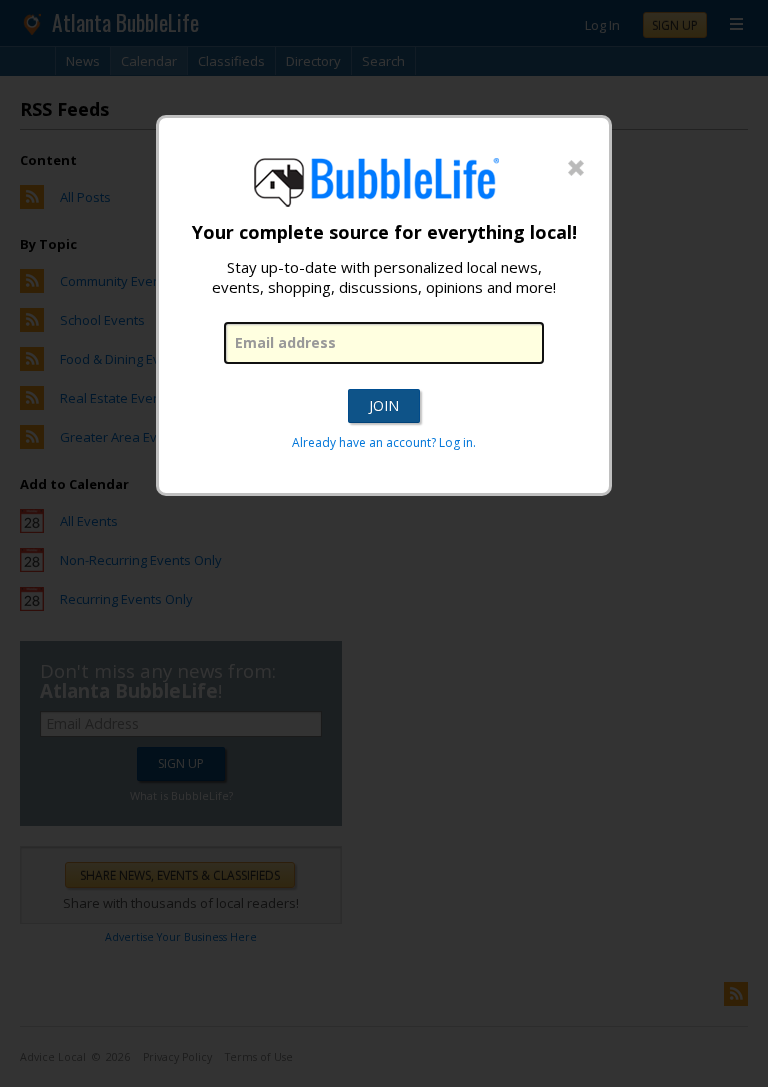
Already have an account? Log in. (384, 442)
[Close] (576, 169)
